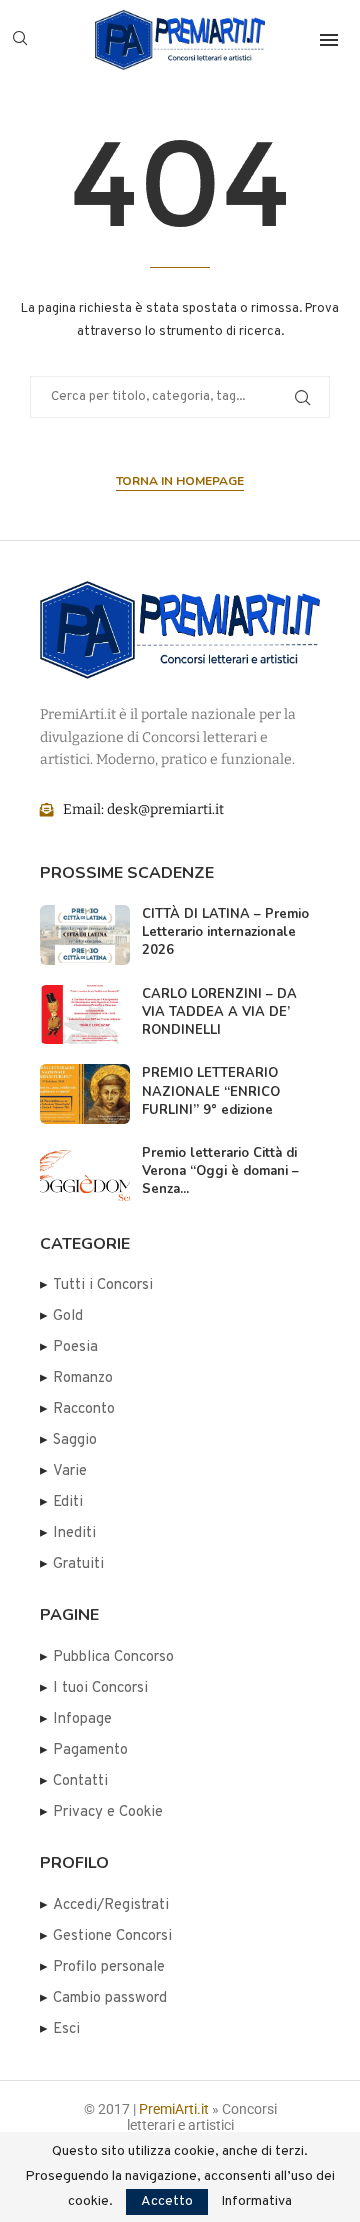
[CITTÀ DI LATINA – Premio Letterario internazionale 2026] (85, 935)
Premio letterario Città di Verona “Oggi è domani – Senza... (220, 1171)
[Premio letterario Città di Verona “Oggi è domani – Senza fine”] (85, 1174)
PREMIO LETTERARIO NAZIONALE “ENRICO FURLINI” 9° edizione (211, 1091)
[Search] (20, 39)
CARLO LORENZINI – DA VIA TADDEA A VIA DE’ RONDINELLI (219, 1012)
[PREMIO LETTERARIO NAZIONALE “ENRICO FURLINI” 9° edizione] (85, 1094)
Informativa (256, 2202)
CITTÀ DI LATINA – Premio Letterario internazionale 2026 (225, 932)
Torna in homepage (180, 481)
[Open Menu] (329, 40)
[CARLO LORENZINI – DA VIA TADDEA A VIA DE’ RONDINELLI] (85, 1015)
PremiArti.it (174, 2109)
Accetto (167, 2201)
